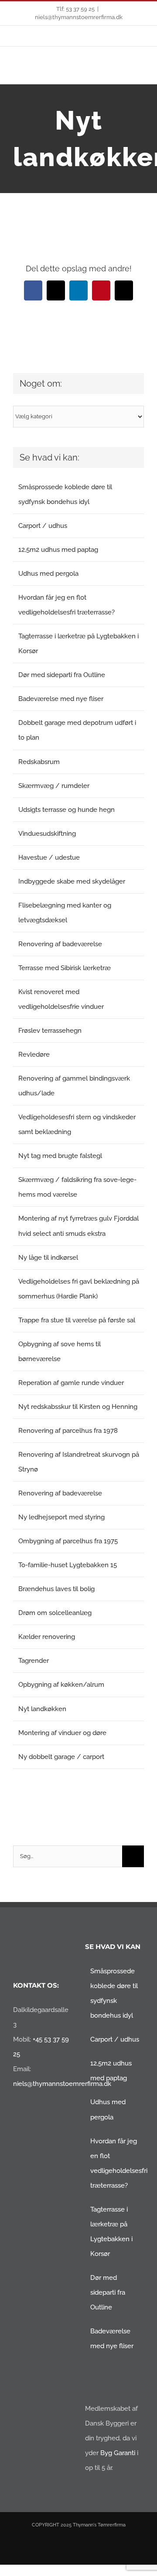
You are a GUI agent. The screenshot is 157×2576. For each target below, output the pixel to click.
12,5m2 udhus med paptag (58, 550)
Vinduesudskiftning (47, 834)
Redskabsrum (39, 762)
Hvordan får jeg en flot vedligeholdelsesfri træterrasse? (115, 2163)
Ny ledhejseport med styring (61, 1517)
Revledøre (34, 1054)
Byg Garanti (118, 2453)
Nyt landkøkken (42, 1709)
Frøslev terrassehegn (50, 1031)
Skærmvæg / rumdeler (54, 786)
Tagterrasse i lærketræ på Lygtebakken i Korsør (111, 2232)
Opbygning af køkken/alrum (61, 1685)
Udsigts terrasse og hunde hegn (67, 810)
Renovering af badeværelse (60, 944)
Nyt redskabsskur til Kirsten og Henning (78, 1407)
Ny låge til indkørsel (48, 1258)
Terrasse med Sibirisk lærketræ (65, 968)
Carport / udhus (43, 526)
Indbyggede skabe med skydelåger (72, 881)
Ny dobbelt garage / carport (61, 1757)
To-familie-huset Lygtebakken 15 (68, 1565)
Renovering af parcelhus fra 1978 (68, 1431)
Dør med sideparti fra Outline (62, 675)
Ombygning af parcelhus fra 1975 (68, 1541)
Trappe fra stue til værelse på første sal (77, 1320)
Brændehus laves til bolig (56, 1589)
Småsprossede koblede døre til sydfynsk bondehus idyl (114, 1993)
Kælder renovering (47, 1637)
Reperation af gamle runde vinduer (71, 1383)
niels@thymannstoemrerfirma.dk (79, 17)
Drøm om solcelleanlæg (55, 1613)
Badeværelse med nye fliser (61, 699)
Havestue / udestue (49, 858)
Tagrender (34, 1661)
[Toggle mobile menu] (140, 71)
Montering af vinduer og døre (62, 1733)
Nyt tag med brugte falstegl (60, 1156)
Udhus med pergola (48, 574)
